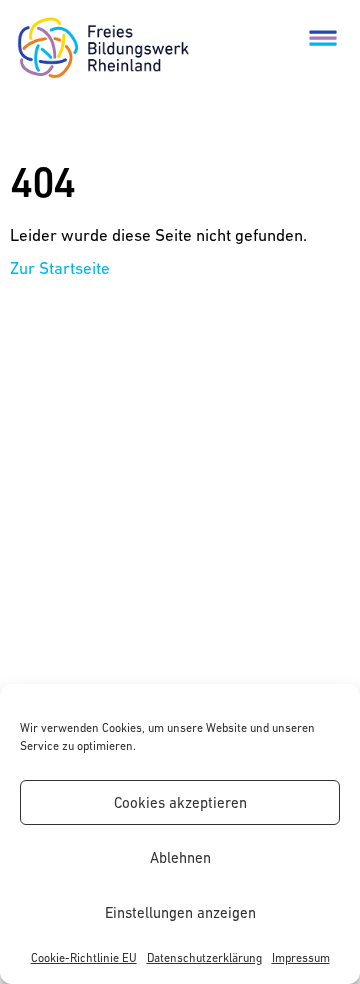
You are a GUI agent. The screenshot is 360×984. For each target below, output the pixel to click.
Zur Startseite (60, 268)
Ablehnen (180, 857)
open (323, 37)
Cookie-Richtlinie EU (84, 958)
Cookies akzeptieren (180, 802)
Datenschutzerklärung (204, 958)
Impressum (301, 958)
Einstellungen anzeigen (180, 912)
